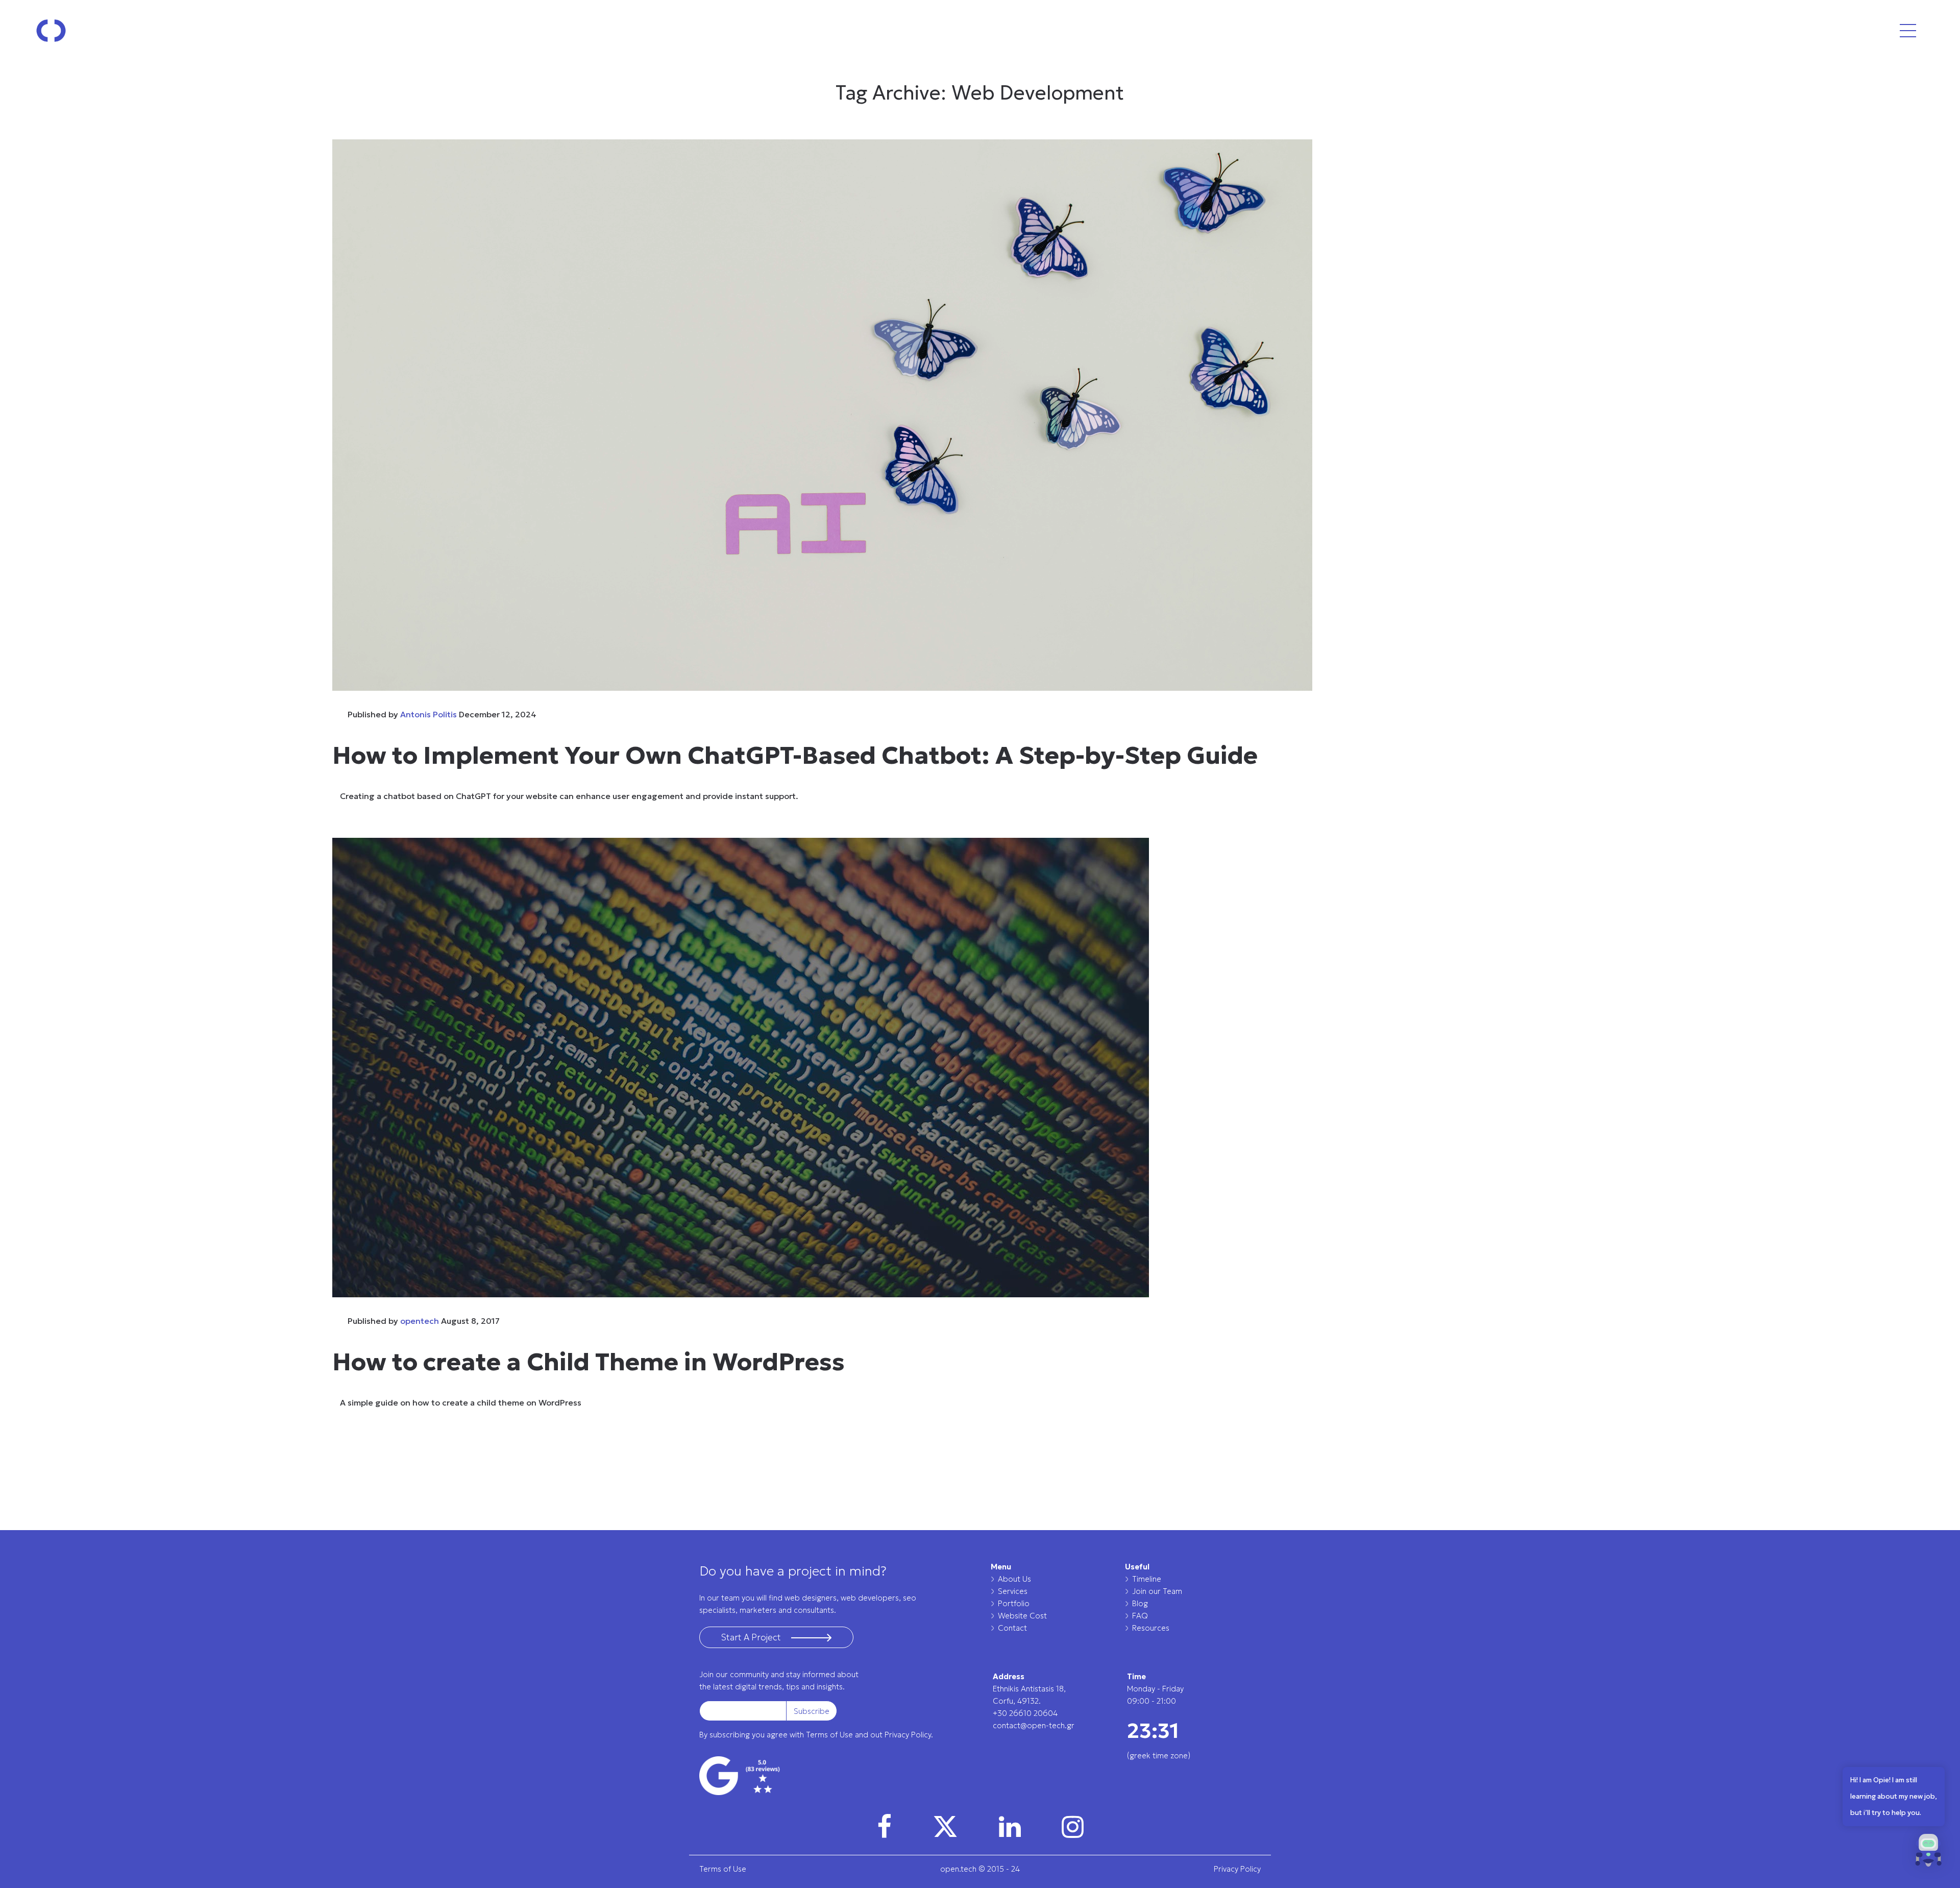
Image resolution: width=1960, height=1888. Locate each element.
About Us (1014, 1579)
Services (1013, 1591)
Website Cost (1022, 1616)
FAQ (1140, 1616)
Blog (1140, 1603)
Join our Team (1157, 1591)
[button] (1928, 1853)
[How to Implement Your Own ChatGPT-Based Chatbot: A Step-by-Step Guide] (980, 415)
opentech (420, 1321)
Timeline (1147, 1579)
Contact (1012, 1628)
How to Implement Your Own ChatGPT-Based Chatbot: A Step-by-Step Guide (795, 755)
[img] (884, 1827)
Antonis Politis (428, 714)
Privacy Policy (1237, 1869)
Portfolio (1014, 1603)
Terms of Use (829, 1735)
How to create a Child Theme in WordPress (589, 1362)
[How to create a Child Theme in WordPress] (980, 1068)
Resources (1151, 1628)
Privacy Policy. (909, 1735)
